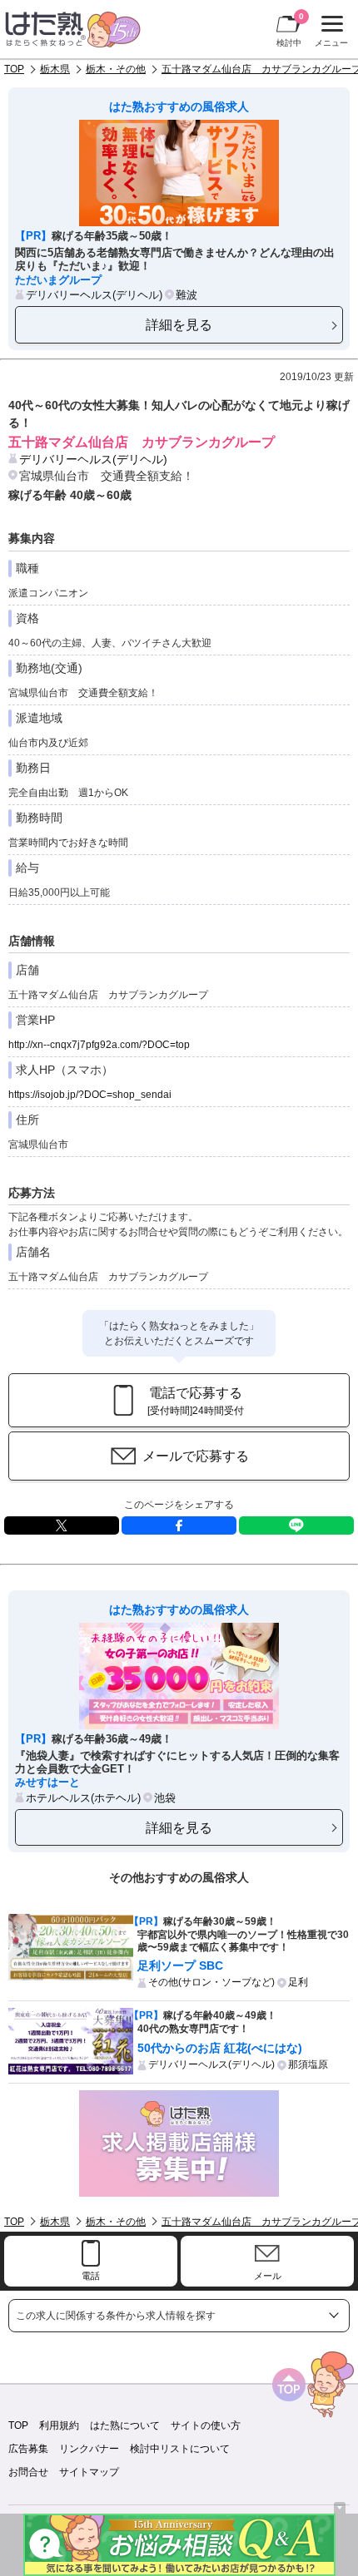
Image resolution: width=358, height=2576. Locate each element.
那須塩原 (308, 2064)
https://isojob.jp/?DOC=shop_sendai (90, 1095)
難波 (186, 295)
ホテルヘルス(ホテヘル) (83, 1798)
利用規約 (59, 2425)
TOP (14, 69)
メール (268, 2276)
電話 (91, 2276)
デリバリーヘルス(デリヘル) (94, 295)
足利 (298, 1982)
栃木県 (55, 69)
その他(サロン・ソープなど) (211, 1982)
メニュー (329, 33)
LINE (296, 1525)
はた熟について (125, 2425)
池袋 (165, 1798)
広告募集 (28, 2449)
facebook (179, 1525)
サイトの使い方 (206, 2425)
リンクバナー (89, 2449)
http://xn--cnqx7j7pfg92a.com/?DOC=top (99, 1045)
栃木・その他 (116, 69)
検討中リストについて (180, 2449)
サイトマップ (89, 2472)
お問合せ (28, 2472)
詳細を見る (179, 324)
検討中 (290, 30)
